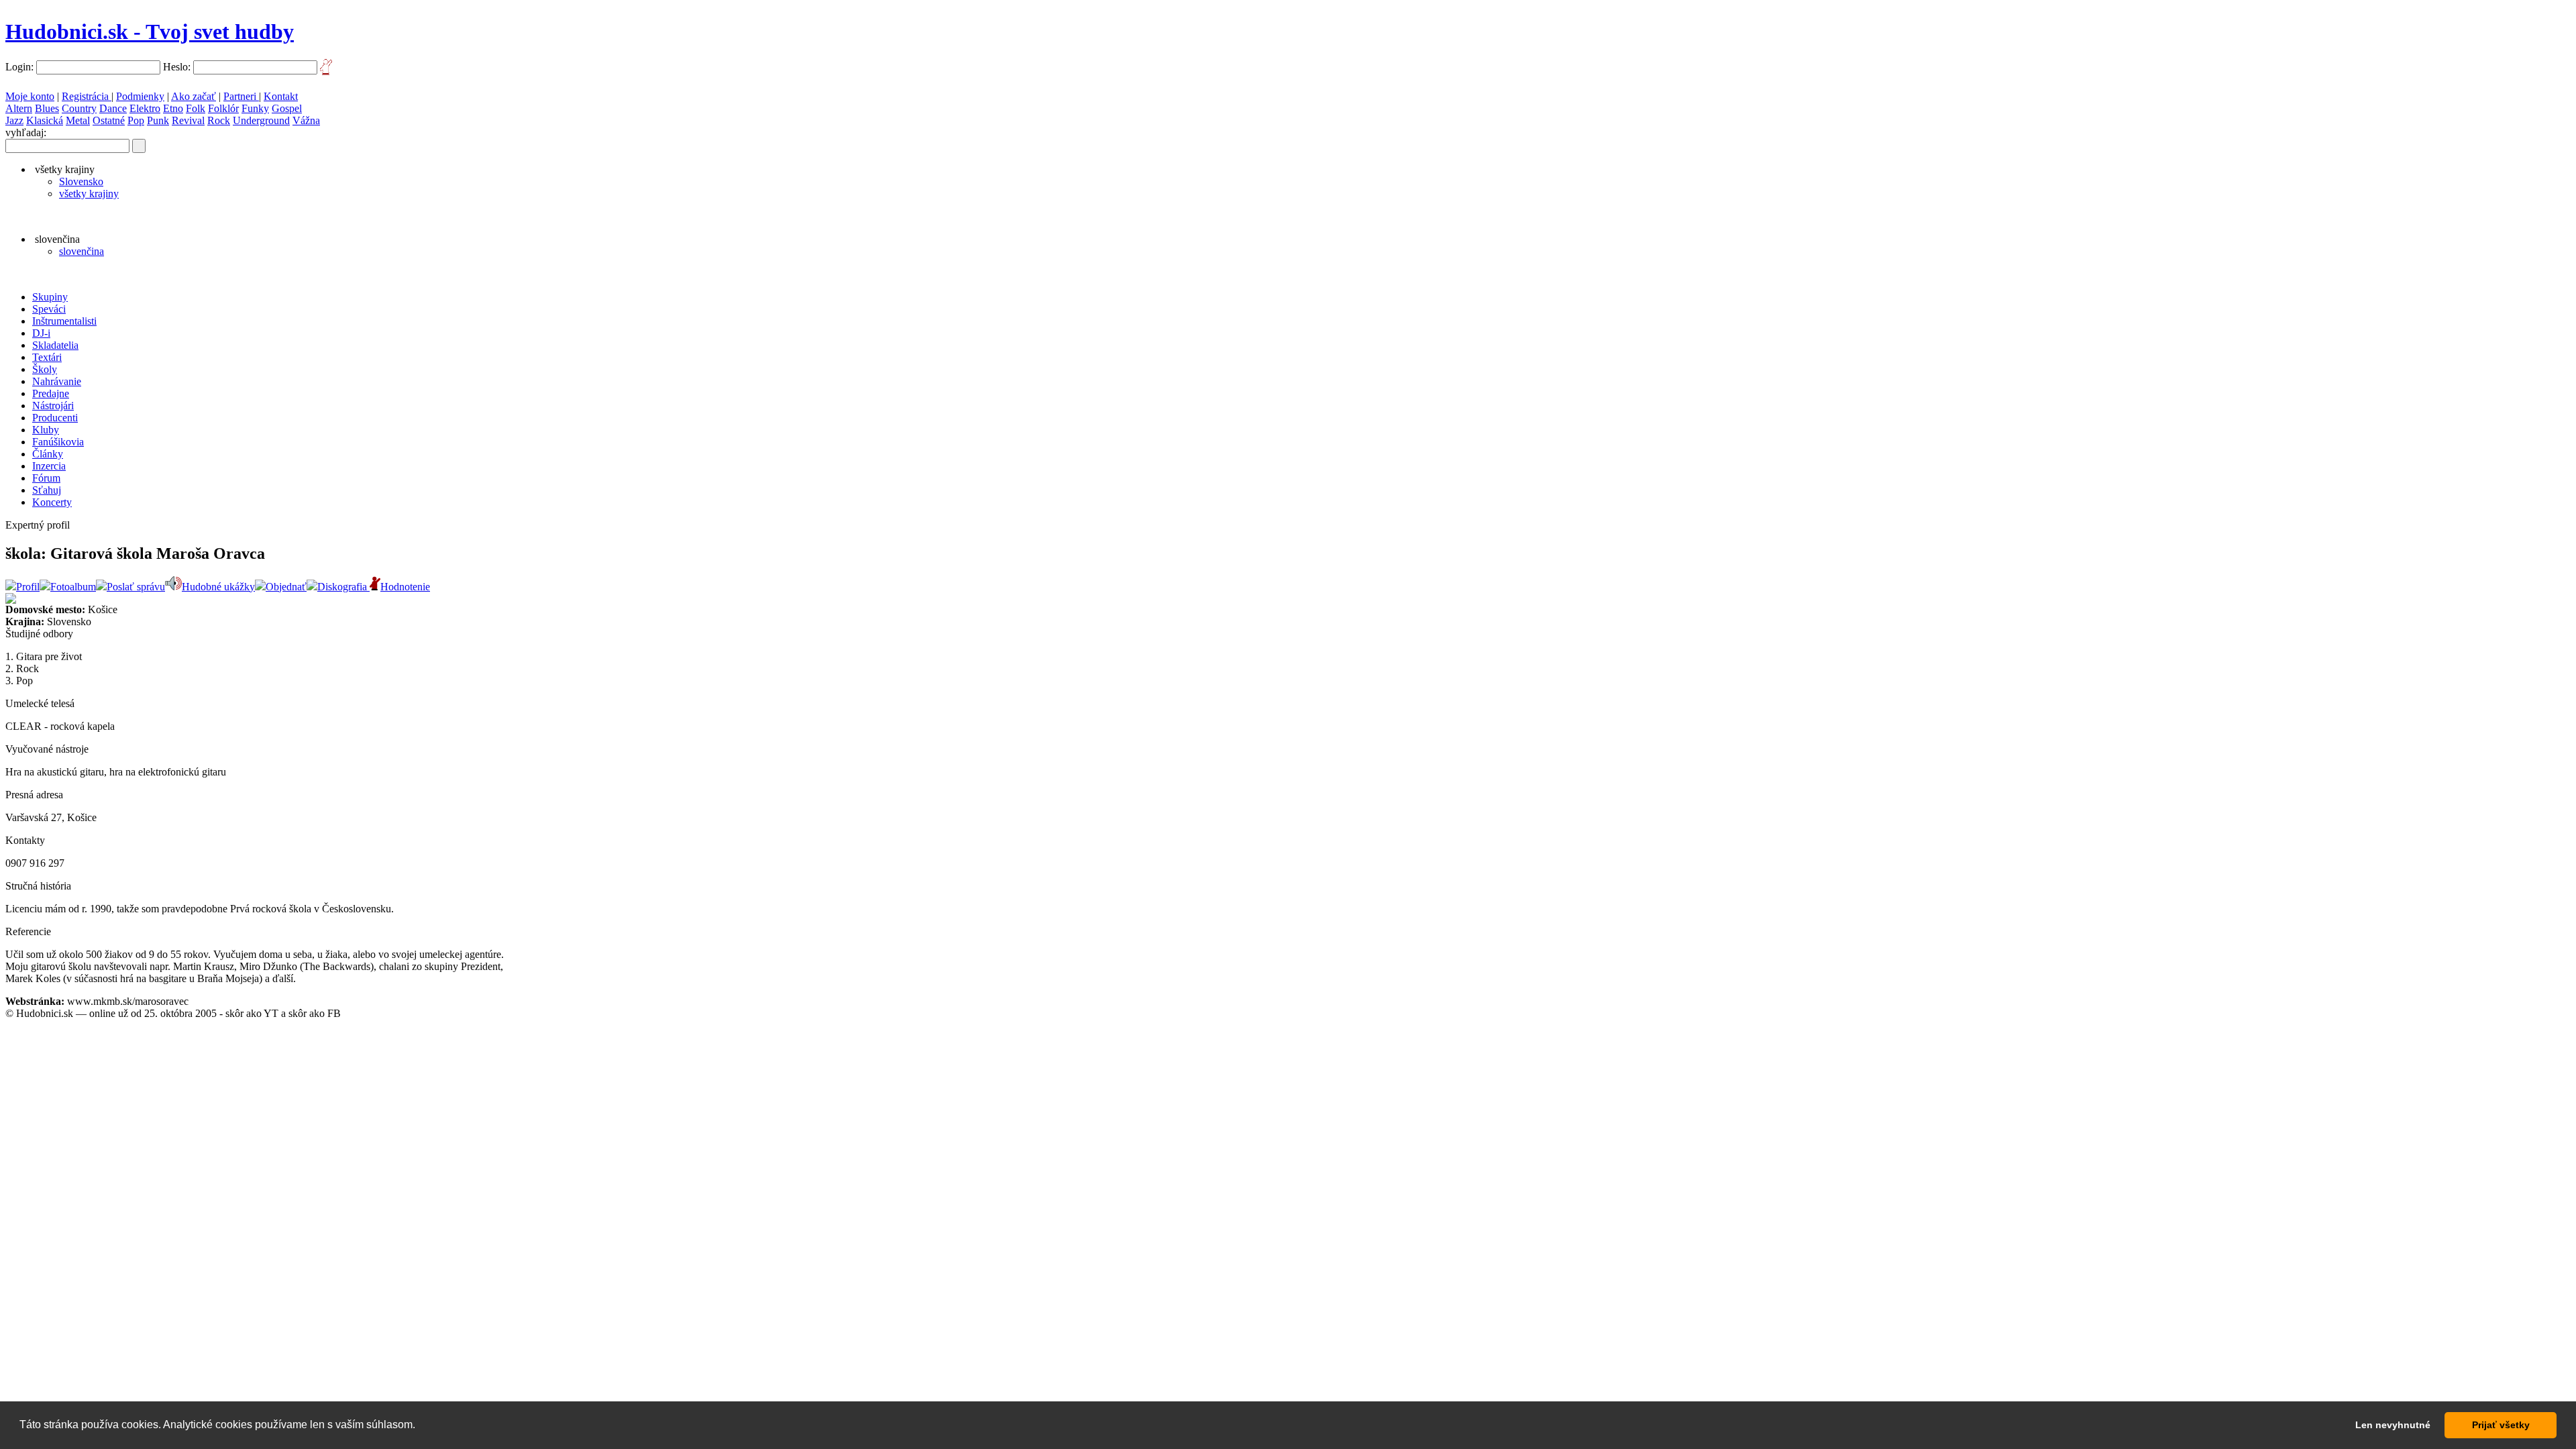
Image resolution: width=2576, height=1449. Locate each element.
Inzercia (49, 466)
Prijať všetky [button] (2501, 1425)
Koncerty (52, 502)
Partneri (241, 96)
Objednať (286, 587)
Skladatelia (55, 345)
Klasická (45, 120)
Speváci (49, 309)
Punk (158, 120)
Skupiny (50, 297)
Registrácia (87, 96)
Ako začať (194, 96)
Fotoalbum (73, 587)
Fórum (46, 478)
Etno (173, 108)
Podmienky (140, 96)
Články (48, 454)
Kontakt (281, 96)
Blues (47, 108)
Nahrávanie (57, 381)
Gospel (287, 108)
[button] (420, 1426)
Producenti (55, 418)
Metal (78, 120)
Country (79, 108)
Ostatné (109, 120)
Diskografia (343, 587)
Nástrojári (53, 406)
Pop (136, 120)
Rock (219, 120)
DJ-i (41, 333)
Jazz (14, 120)
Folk (196, 108)
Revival (188, 120)
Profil (28, 587)
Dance (113, 108)
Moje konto (30, 96)
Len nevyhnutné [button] (2393, 1425)
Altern (19, 108)
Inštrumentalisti (64, 321)
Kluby (46, 430)
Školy (45, 369)
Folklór (223, 108)
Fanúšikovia (58, 442)
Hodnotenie (405, 587)
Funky (255, 108)
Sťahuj (47, 490)
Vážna (306, 120)
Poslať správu (136, 587)
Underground (261, 120)
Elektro (145, 108)
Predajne (51, 393)
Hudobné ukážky (218, 587)
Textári (47, 357)
